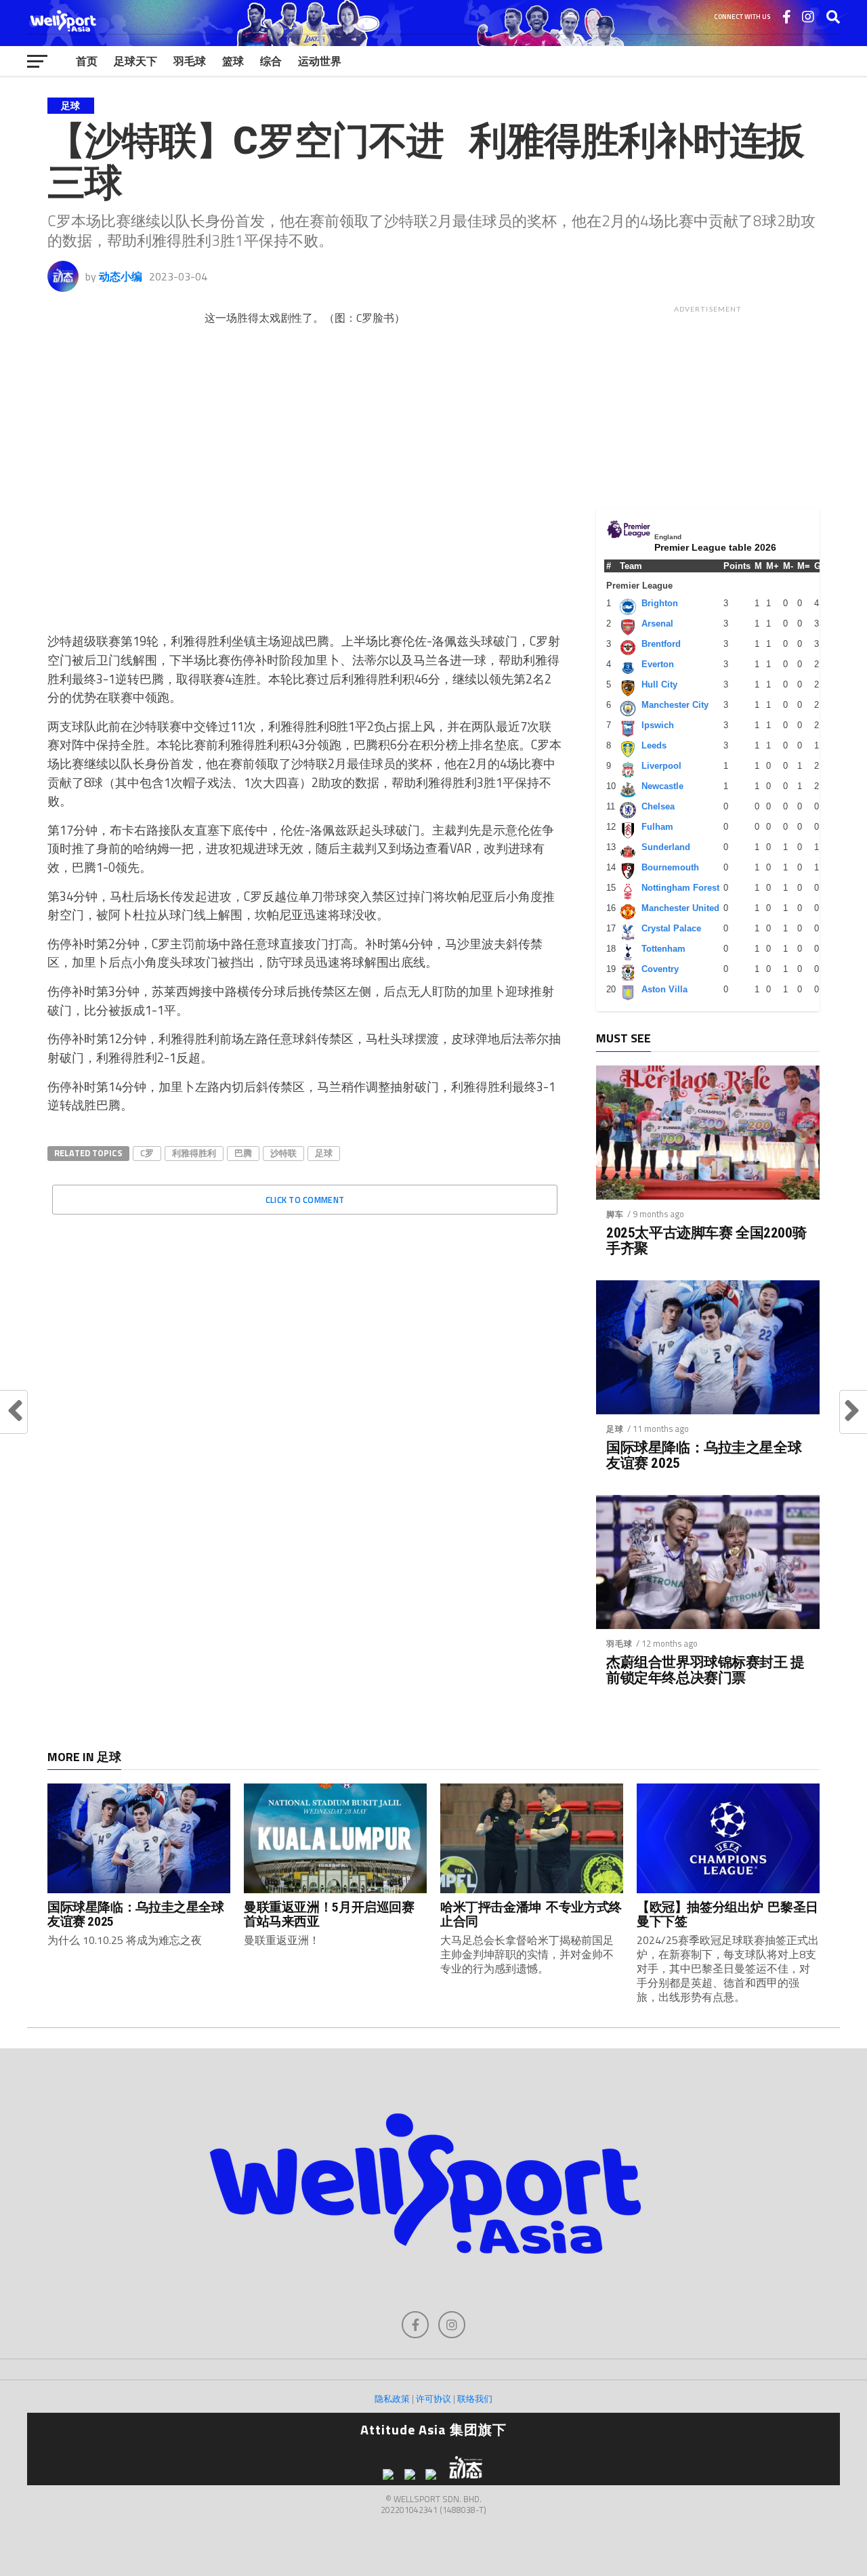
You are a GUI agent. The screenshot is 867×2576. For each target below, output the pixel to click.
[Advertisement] (708, 404)
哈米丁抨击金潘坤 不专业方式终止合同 (531, 1914)
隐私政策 (392, 2399)
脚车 (615, 1214)
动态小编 (121, 276)
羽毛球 (190, 61)
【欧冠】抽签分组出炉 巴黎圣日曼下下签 (727, 1914)
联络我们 (475, 2399)
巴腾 (243, 1153)
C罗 (147, 1153)
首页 (87, 61)
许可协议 (433, 2399)
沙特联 (283, 1153)
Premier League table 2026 (715, 547)
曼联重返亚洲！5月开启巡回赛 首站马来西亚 (329, 1914)
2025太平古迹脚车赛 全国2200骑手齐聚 (706, 1241)
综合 (271, 61)
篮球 (233, 61)
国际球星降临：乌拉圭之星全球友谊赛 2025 (704, 1456)
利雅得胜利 (194, 1153)
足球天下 (135, 61)
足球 (324, 1153)
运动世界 (320, 61)
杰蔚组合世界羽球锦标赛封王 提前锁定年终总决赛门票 (705, 1670)
